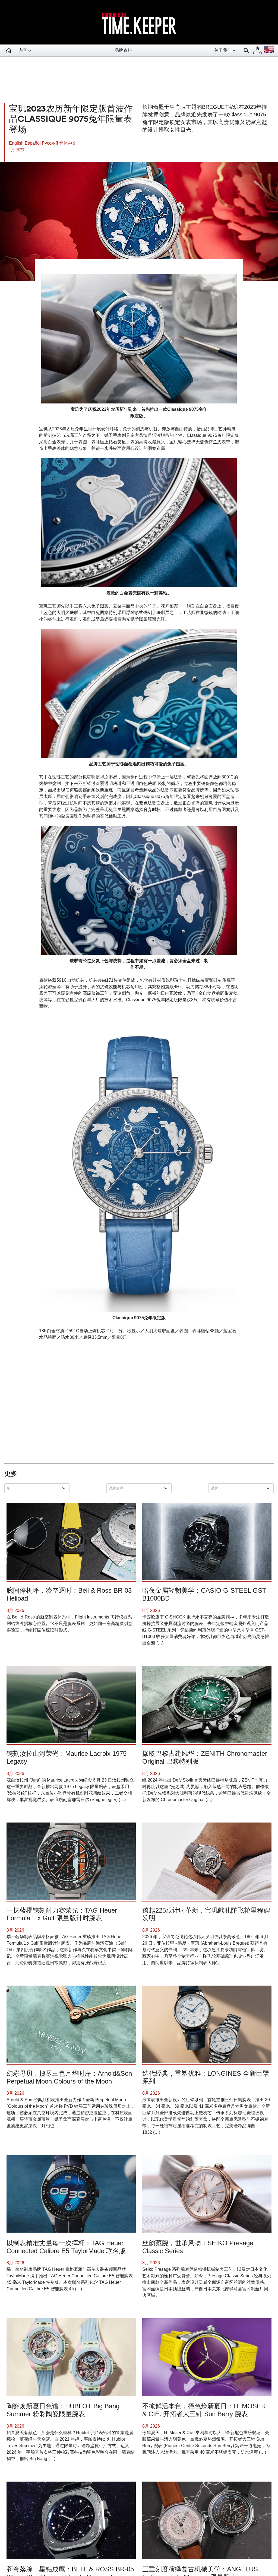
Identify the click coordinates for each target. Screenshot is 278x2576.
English (17, 143)
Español (33, 143)
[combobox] (38, 1488)
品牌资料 (123, 50)
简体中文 (68, 143)
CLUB (258, 53)
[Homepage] (9, 50)
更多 (11, 1473)
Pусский (50, 143)
